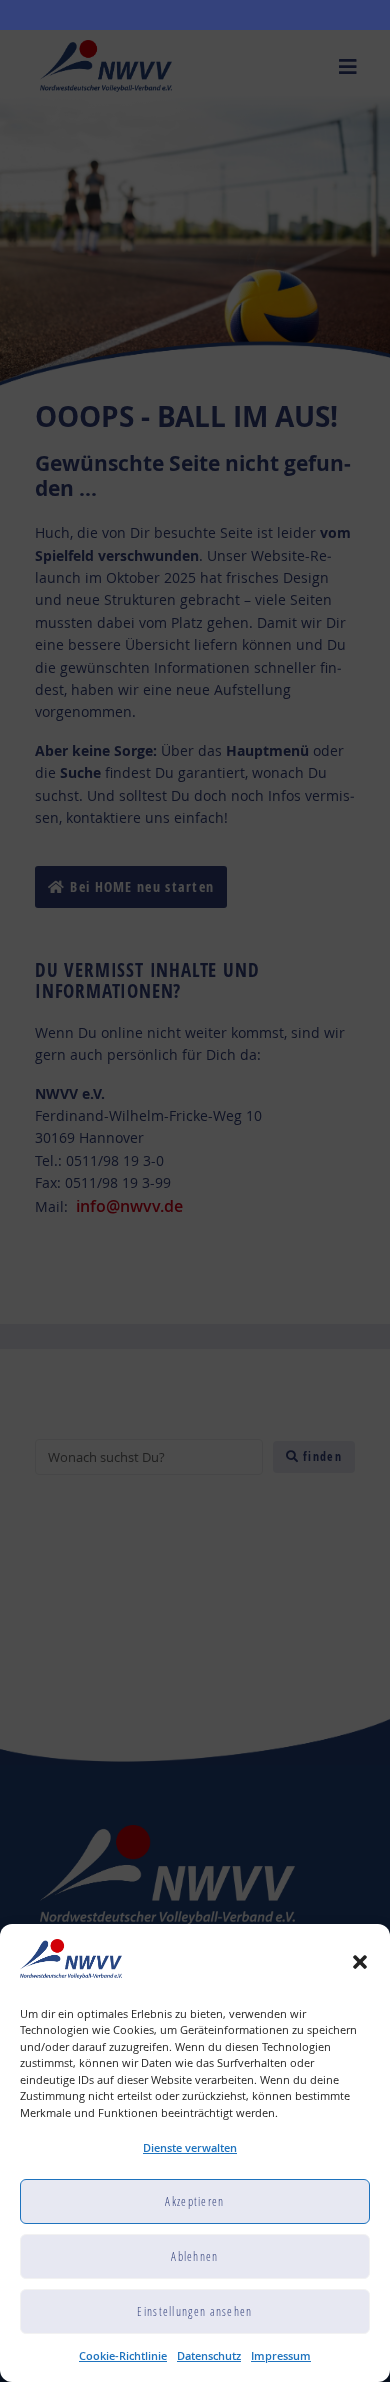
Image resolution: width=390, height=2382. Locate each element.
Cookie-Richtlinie (123, 2355)
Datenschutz (209, 2355)
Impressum (281, 2355)
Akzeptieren (194, 2201)
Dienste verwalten (190, 2147)
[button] (360, 1962)
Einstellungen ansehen (194, 2311)
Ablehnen (194, 2256)
